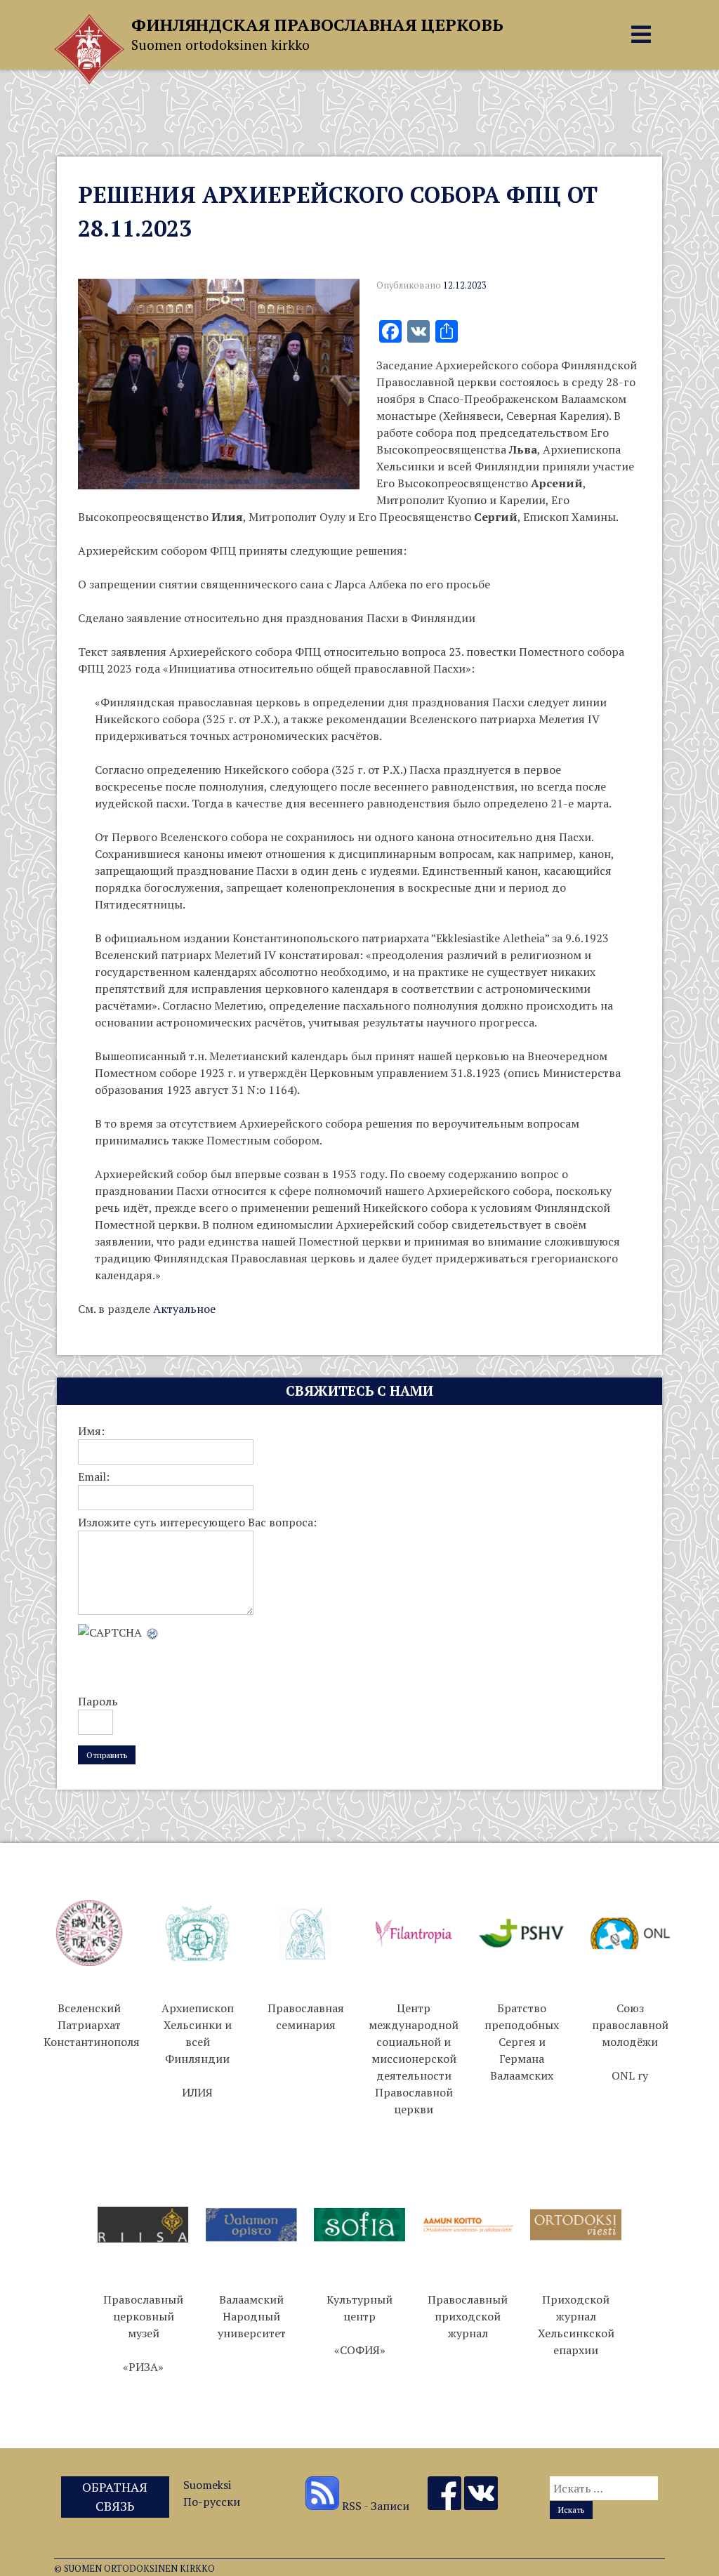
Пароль (98, 1701)
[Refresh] (153, 1632)
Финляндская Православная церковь (317, 25)
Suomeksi (207, 2485)
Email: (94, 1477)
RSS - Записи (374, 2506)
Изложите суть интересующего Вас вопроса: (197, 1522)
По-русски (212, 2502)
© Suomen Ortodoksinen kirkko (134, 2569)
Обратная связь (115, 2496)
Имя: (91, 1431)
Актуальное (184, 1309)
